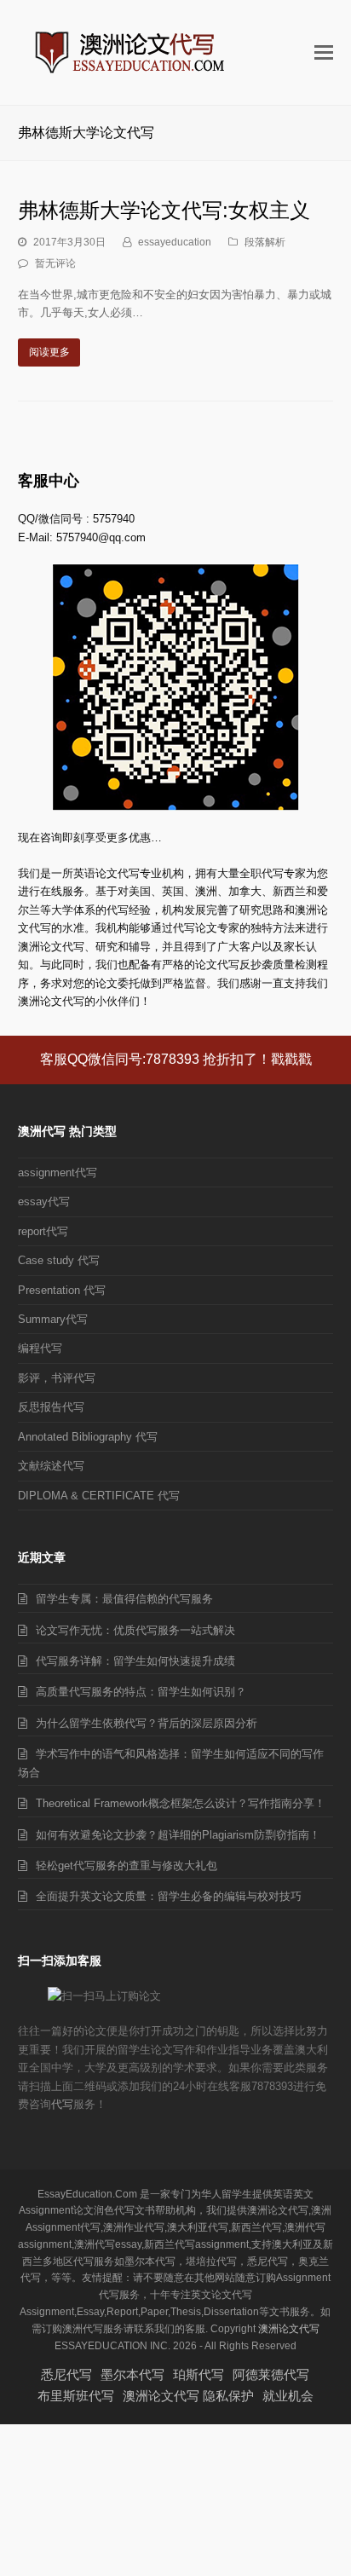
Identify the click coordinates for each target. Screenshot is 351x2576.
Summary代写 (53, 1319)
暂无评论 (55, 263)
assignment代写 (58, 1172)
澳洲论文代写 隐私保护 (188, 2396)
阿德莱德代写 (271, 2374)
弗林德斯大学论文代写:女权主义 (164, 210)
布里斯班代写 (76, 2396)
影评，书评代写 (57, 1378)
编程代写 (40, 1348)
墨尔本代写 (132, 2374)
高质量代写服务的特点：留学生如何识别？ (141, 1692)
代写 (62, 2104)
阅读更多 (49, 352)
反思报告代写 (51, 1407)
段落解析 (265, 242)
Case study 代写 (59, 1260)
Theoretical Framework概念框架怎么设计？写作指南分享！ (181, 1803)
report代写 (43, 1231)
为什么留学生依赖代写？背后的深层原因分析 (147, 1723)
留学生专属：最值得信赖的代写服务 (124, 1599)
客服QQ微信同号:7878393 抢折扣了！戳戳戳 (176, 1059)
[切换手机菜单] (324, 53)
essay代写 (44, 1201)
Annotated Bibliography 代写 (88, 1437)
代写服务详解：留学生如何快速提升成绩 (135, 1661)
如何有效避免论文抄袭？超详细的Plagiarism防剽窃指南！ (178, 1835)
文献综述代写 (51, 1466)
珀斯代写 (199, 2374)
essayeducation (175, 242)
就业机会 (288, 2396)
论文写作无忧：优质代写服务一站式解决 (135, 1630)
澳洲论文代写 (289, 2329)
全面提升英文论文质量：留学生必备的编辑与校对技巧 (169, 1896)
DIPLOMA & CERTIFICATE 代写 (99, 1496)
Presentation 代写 (62, 1290)
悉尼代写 (66, 2374)
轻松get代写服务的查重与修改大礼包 (127, 1866)
